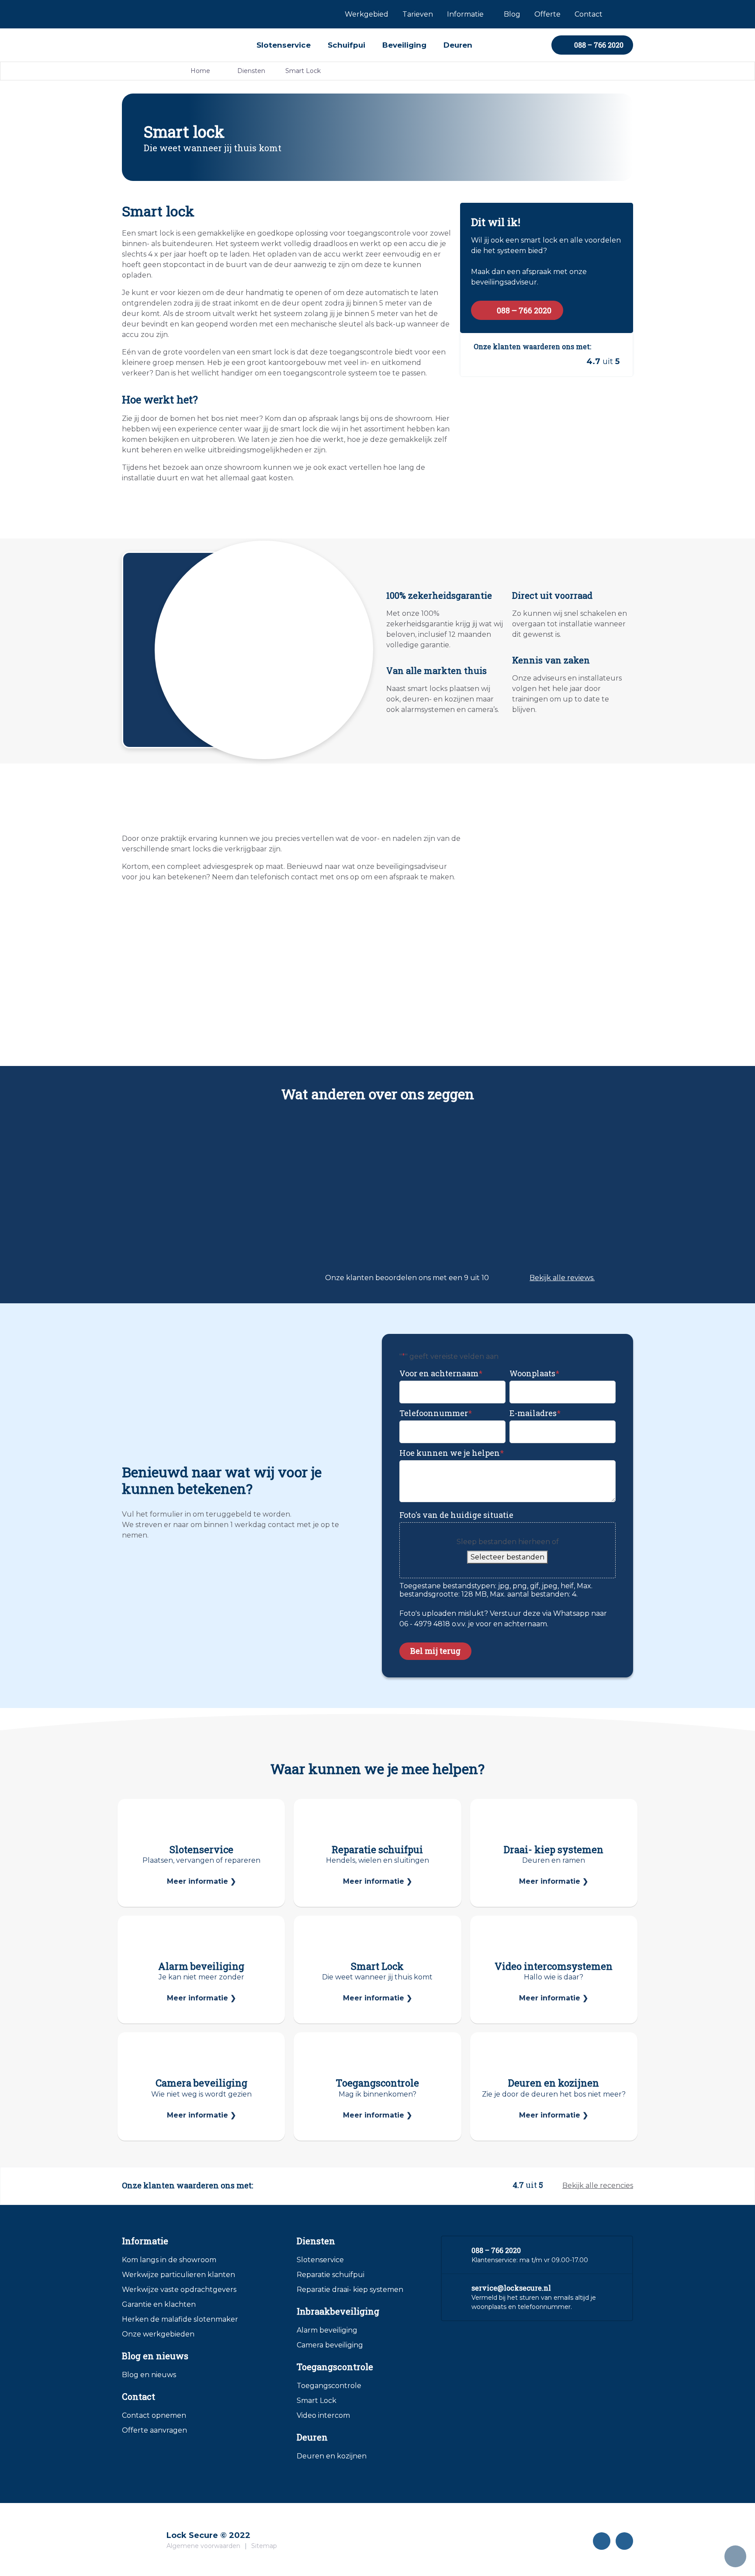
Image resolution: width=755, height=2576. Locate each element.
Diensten (251, 71)
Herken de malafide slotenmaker (180, 2319)
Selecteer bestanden (507, 1557)
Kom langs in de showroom (169, 2260)
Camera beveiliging (330, 2345)
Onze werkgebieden (158, 2334)
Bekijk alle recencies (598, 2185)
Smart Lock (317, 2401)
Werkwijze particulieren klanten (178, 2275)
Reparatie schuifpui (331, 2275)
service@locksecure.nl (511, 2288)
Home (200, 71)
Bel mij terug (435, 1651)
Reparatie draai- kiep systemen (350, 2290)
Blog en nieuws (149, 2375)
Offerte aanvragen (154, 2430)
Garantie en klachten (159, 2304)
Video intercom (323, 2415)
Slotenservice (320, 2260)
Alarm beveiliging (327, 2330)
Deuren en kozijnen (332, 2456)
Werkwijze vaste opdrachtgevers (179, 2290)
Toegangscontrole (329, 2386)
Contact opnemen (154, 2415)
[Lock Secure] (144, 2536)
